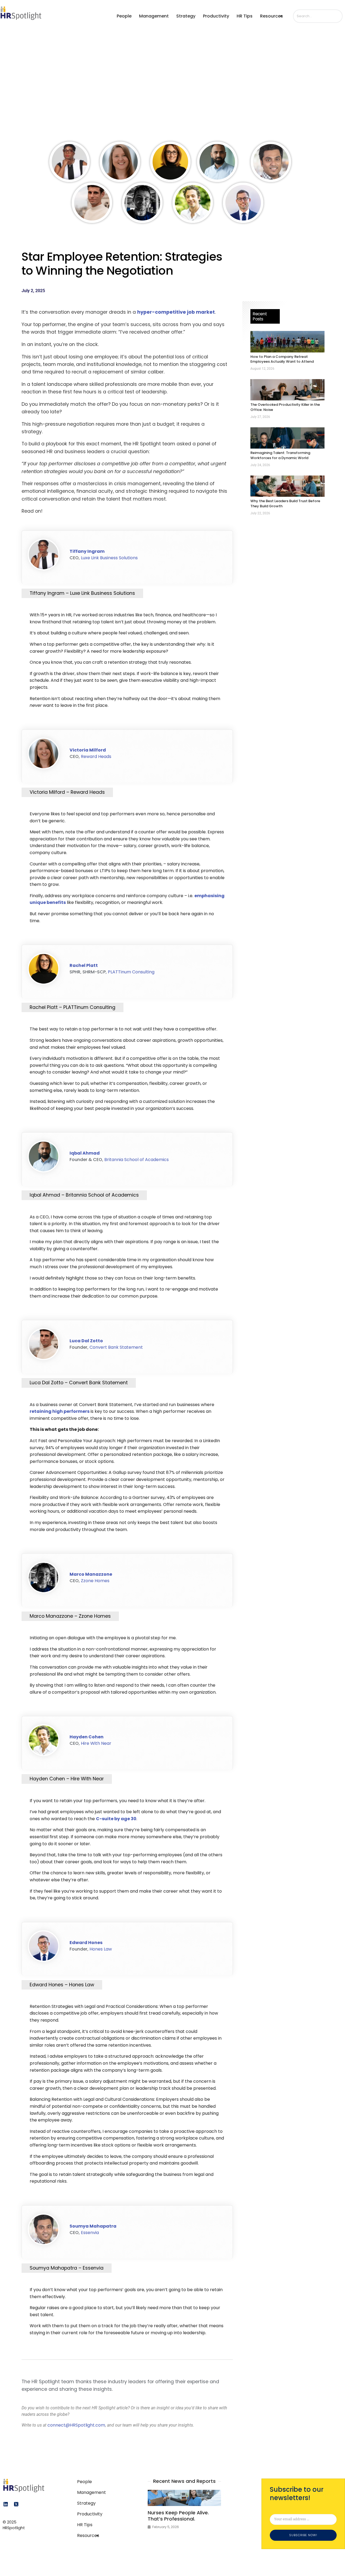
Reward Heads (96, 756)
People (125, 16)
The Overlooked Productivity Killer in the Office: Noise (285, 407)
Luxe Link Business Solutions (109, 558)
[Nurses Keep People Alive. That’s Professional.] (184, 2498)
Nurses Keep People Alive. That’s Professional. (178, 2516)
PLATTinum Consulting (131, 972)
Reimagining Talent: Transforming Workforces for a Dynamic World (280, 455)
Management (155, 16)
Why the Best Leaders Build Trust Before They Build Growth (285, 504)
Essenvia (90, 2233)
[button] (276, 16)
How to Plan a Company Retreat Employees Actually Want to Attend (282, 359)
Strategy (187, 16)
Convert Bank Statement (116, 1347)
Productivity (217, 16)
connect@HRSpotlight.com (76, 2425)
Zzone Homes (95, 1581)
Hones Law (101, 1949)
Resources (272, 16)
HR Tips (246, 16)
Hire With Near (96, 1743)
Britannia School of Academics (137, 1160)
